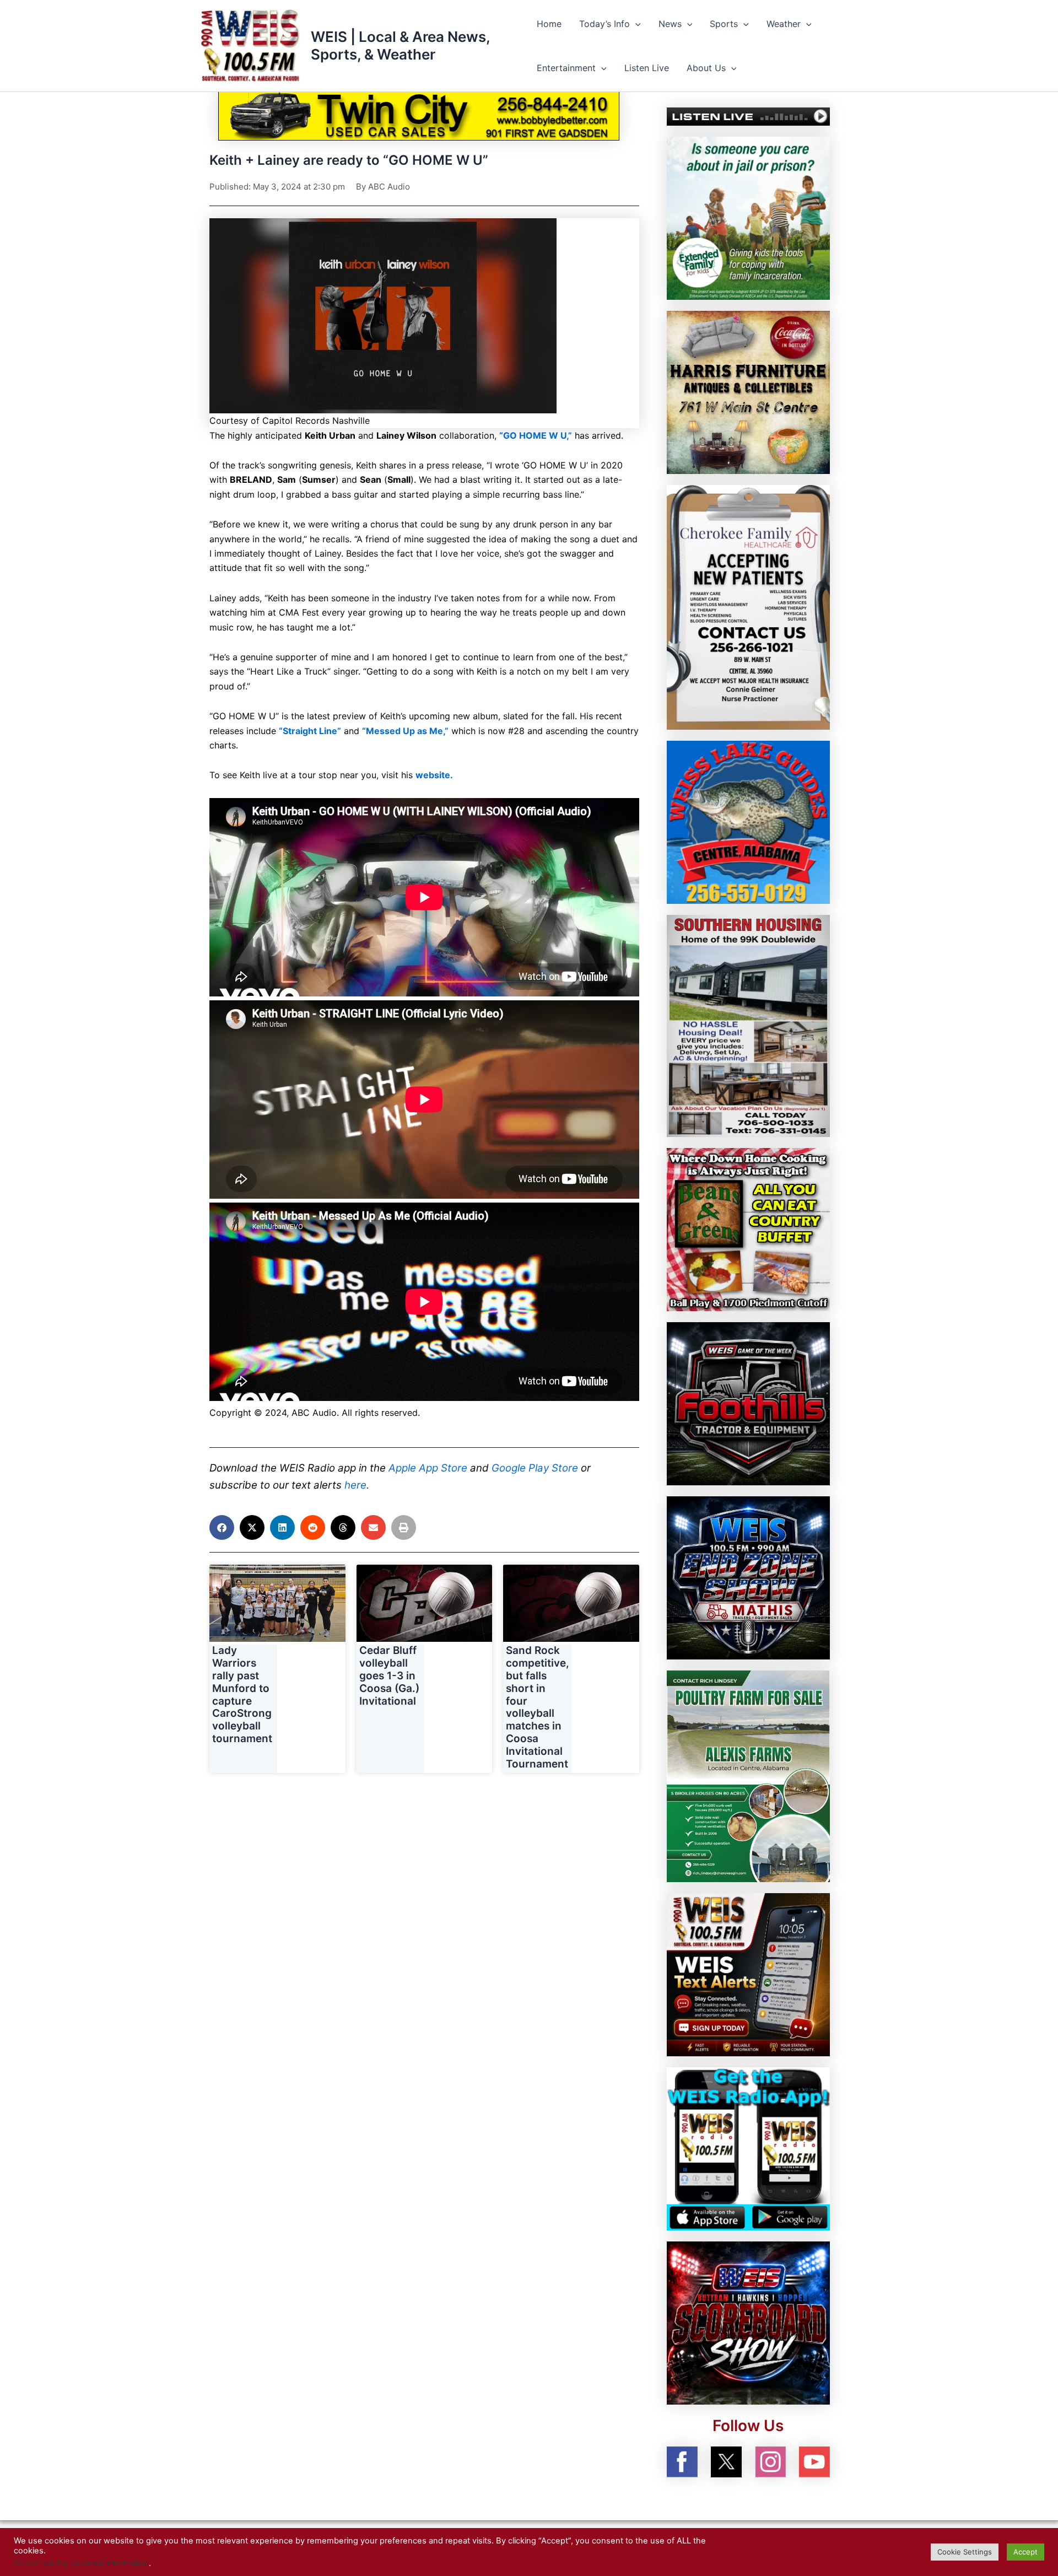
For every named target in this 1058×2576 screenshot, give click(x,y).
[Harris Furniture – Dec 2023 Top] (748, 391)
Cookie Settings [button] (965, 2552)
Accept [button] (1025, 2552)
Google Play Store (535, 1468)
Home (549, 24)
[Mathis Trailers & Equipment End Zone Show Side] (748, 1577)
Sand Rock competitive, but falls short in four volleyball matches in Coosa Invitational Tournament (538, 1707)
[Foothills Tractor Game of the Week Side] (748, 1403)
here (355, 1485)
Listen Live (647, 68)
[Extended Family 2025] (748, 217)
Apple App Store (428, 1468)
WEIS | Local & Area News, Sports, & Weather (400, 45)
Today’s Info (604, 24)
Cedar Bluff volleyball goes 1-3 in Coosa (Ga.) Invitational (389, 1675)
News (670, 24)
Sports (724, 24)
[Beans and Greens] (748, 1229)
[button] (635, 24)
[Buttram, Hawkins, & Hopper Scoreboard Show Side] (748, 2322)
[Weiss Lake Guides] (748, 821)
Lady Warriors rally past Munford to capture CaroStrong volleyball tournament (242, 1694)
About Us (706, 68)
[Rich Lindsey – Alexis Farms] (748, 1775)
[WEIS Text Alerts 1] (748, 1974)
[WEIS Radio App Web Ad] (748, 2148)
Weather (784, 24)
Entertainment (566, 68)
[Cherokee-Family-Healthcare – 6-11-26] (748, 606)
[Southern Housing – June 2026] (748, 1025)
